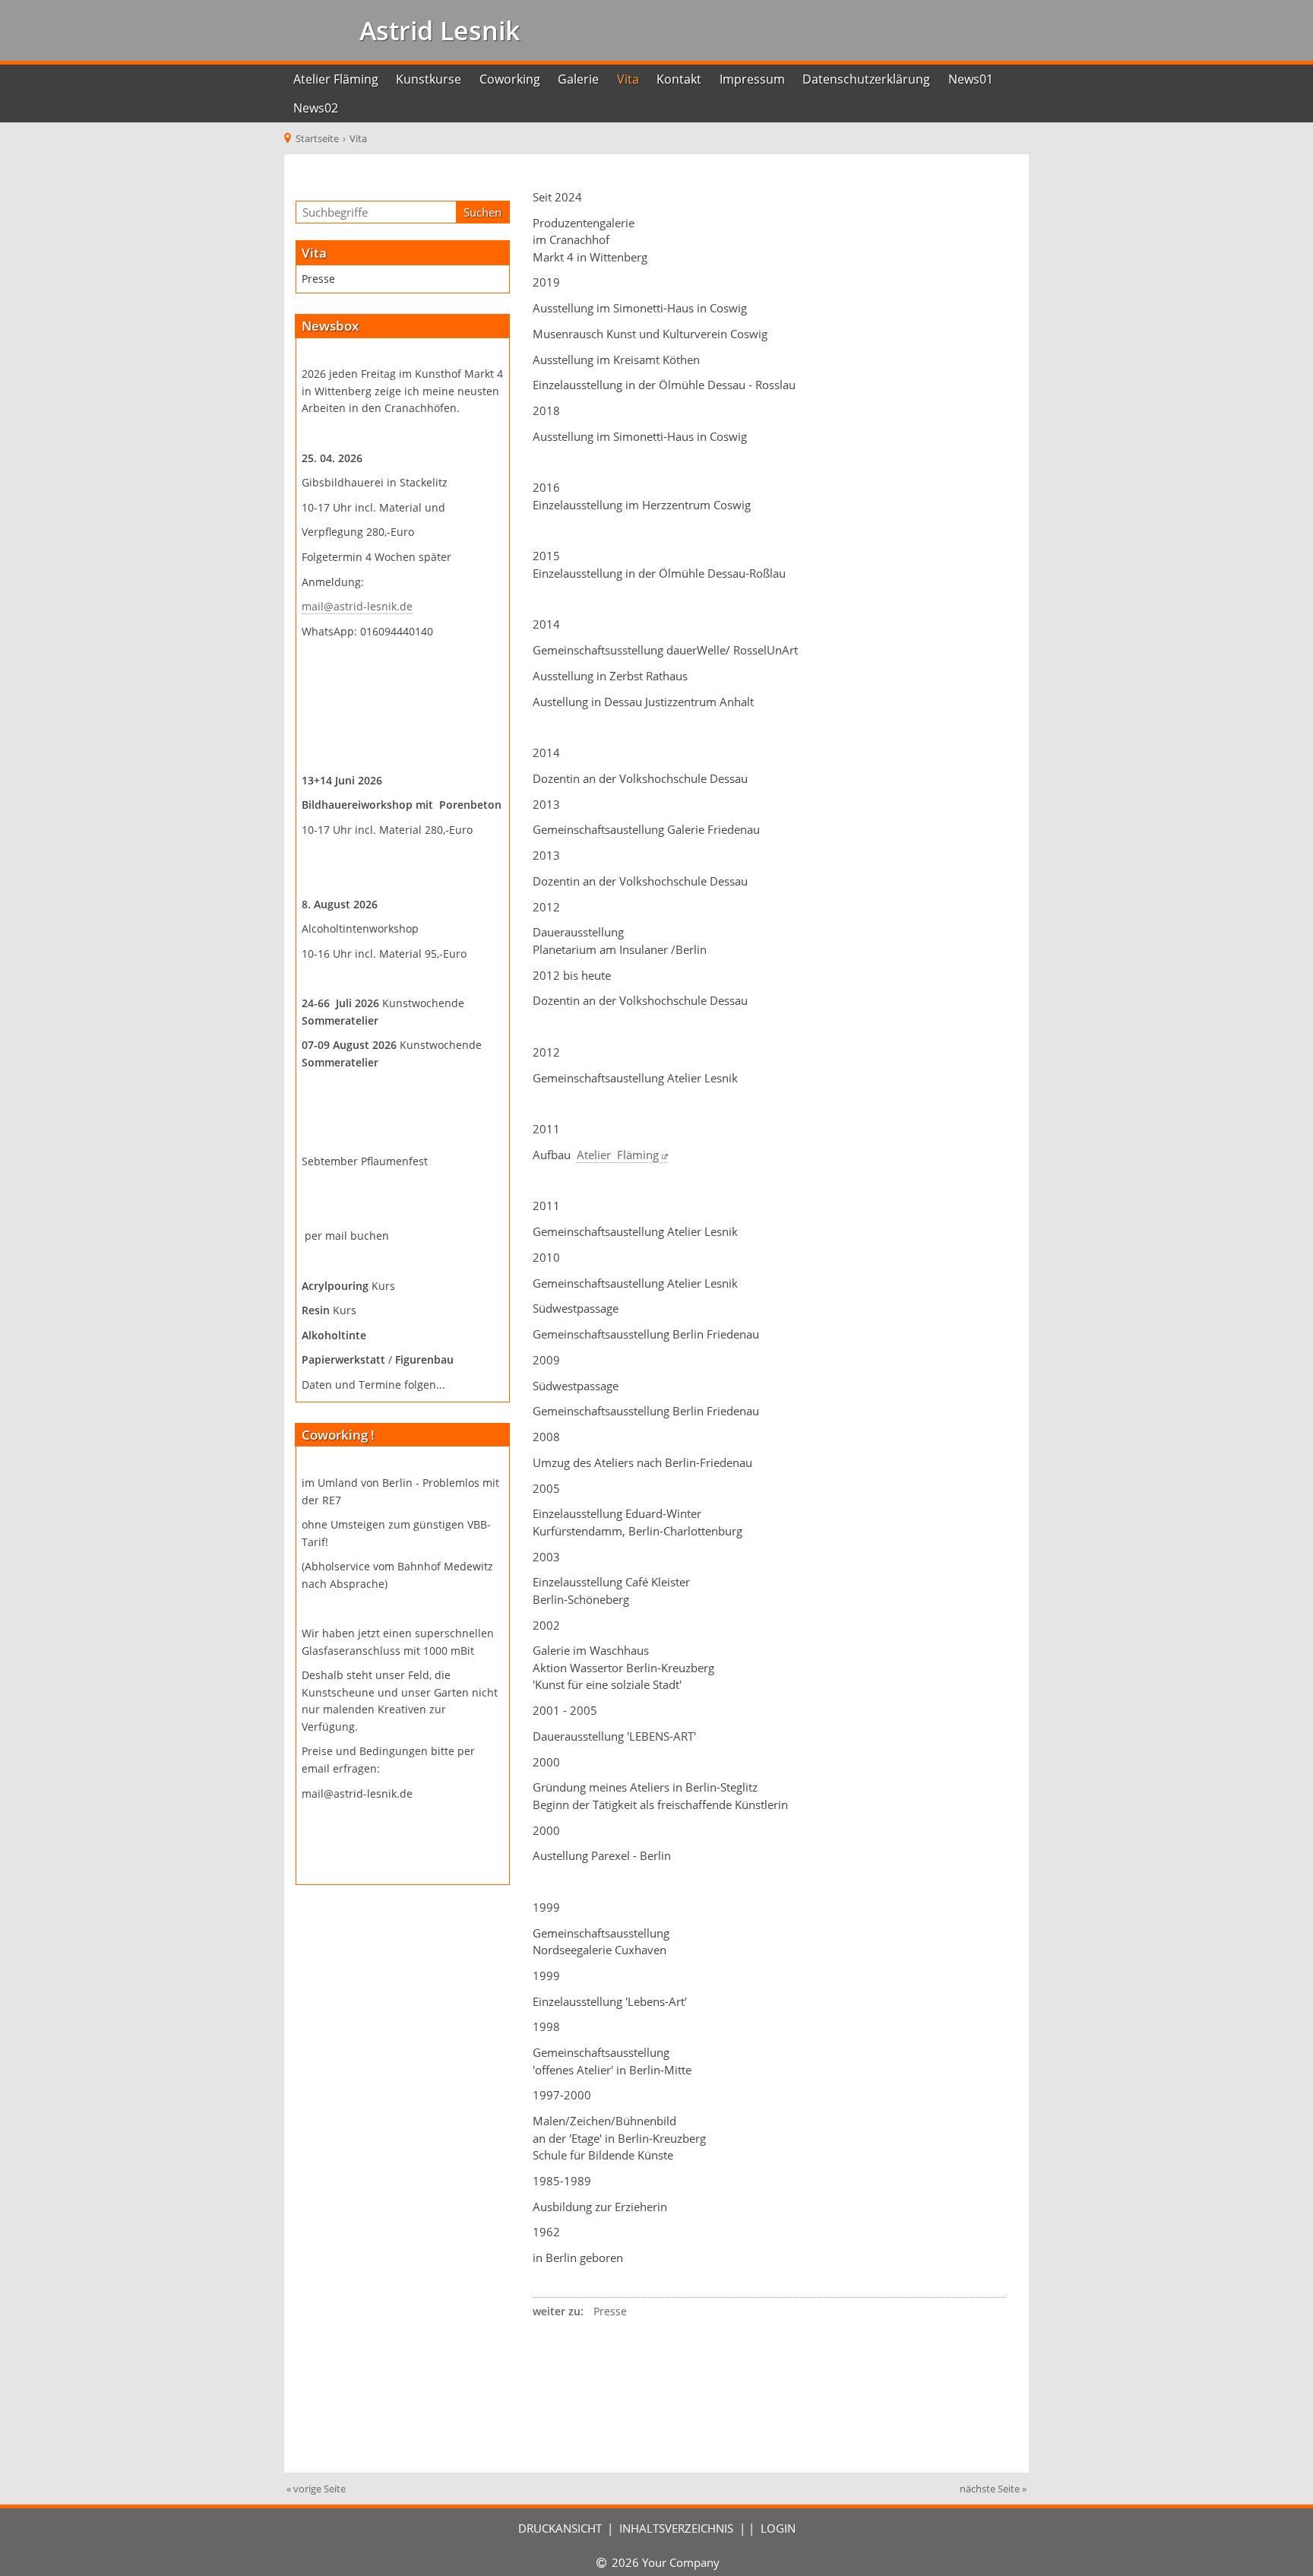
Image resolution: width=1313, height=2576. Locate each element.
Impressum (752, 79)
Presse (318, 279)
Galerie (578, 79)
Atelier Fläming (336, 79)
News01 (971, 79)
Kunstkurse (429, 79)
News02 (316, 108)
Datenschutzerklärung (866, 79)
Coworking (510, 79)
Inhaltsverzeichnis (676, 2528)
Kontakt (679, 79)
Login (778, 2528)
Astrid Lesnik (436, 30)
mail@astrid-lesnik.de (357, 607)
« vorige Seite (316, 2489)
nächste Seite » (993, 2489)
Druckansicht (560, 2528)
